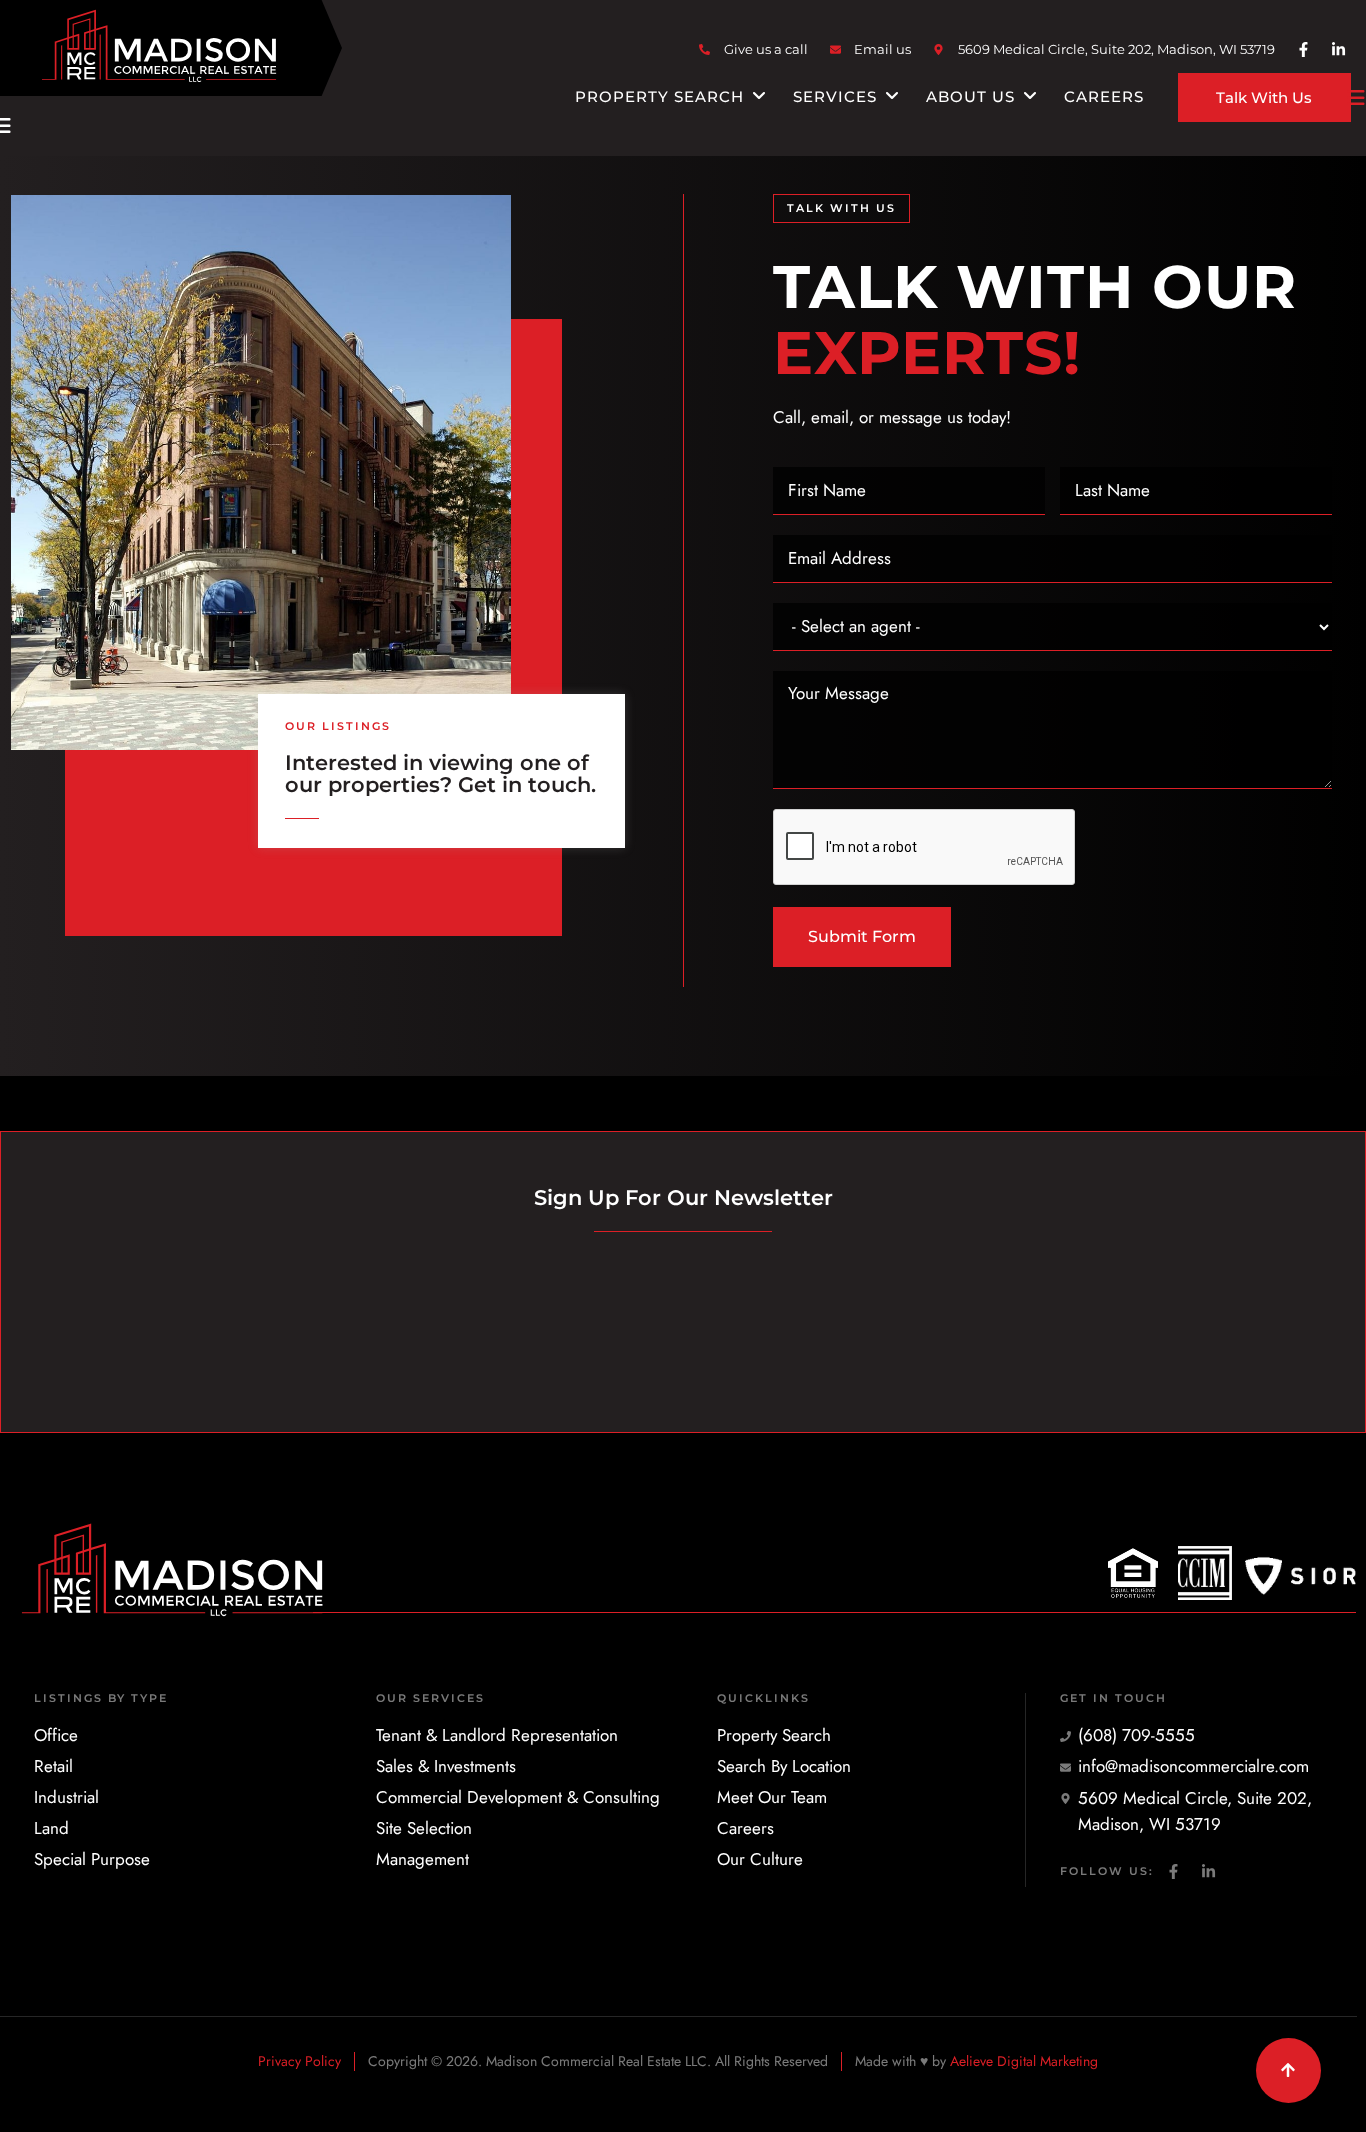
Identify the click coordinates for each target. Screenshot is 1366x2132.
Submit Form (862, 936)
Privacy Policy (299, 2061)
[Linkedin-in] (1338, 50)
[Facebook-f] (1303, 50)
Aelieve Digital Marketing (1024, 2061)
